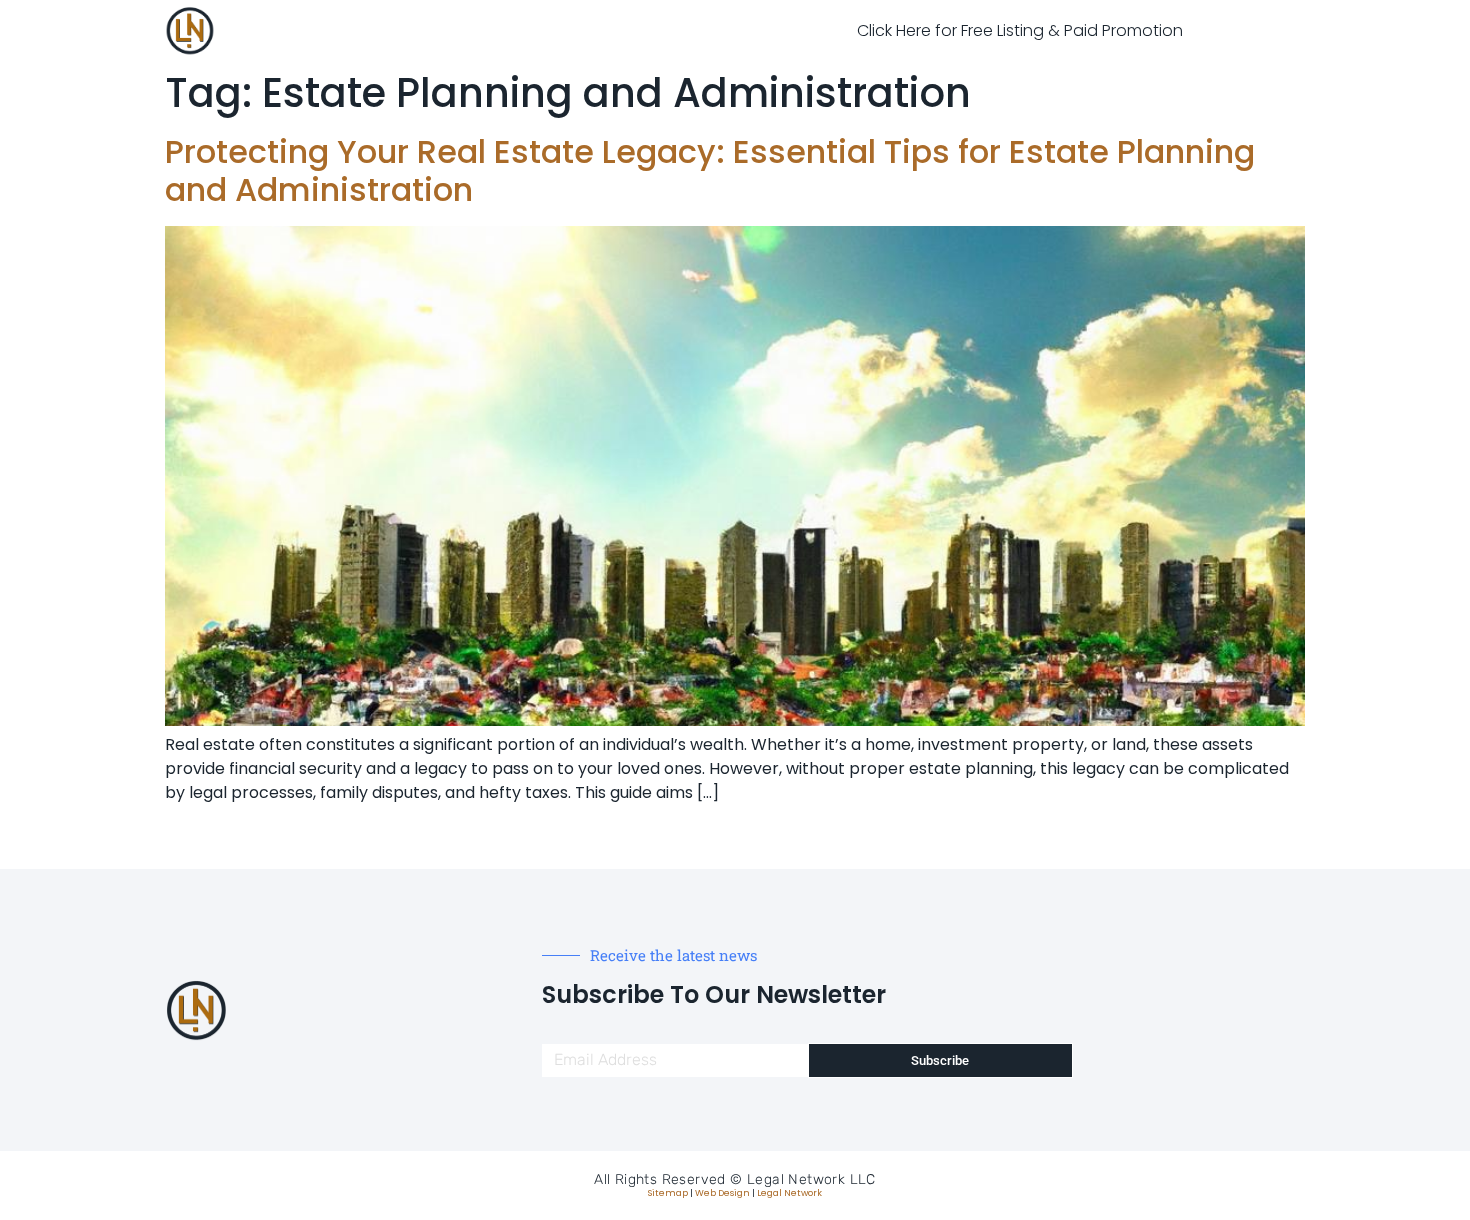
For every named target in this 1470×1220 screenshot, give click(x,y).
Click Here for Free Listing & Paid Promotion (1020, 30)
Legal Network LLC (811, 1179)
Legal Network (789, 1193)
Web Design (722, 1193)
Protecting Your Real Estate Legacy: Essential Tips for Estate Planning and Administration (710, 170)
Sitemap (668, 1193)
